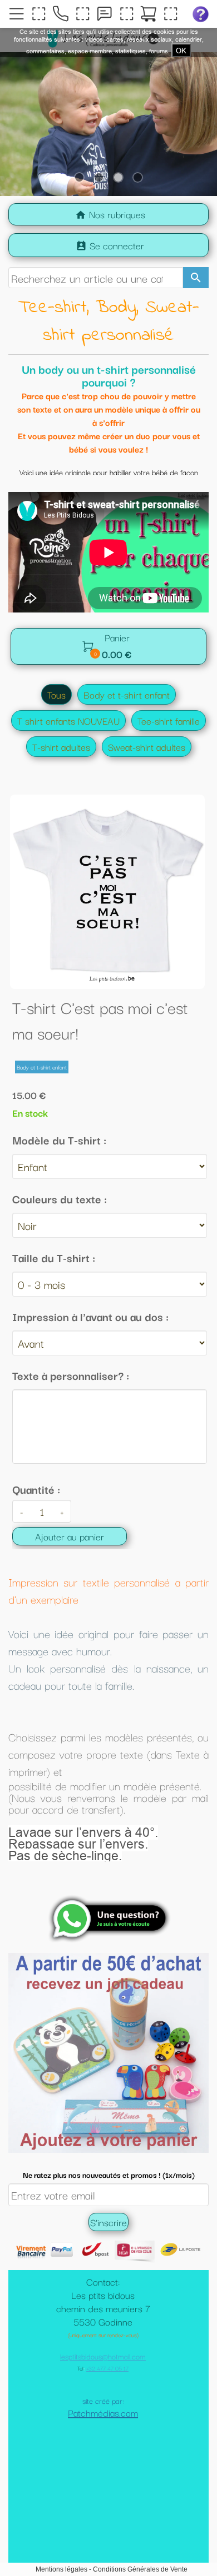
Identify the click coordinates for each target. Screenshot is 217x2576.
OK (181, 51)
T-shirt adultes (61, 747)
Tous (56, 694)
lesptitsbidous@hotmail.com (103, 2412)
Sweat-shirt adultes (147, 747)
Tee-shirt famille (169, 720)
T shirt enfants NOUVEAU (68, 720)
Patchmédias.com (103, 2468)
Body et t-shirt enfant (127, 694)
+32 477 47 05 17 (107, 2424)
